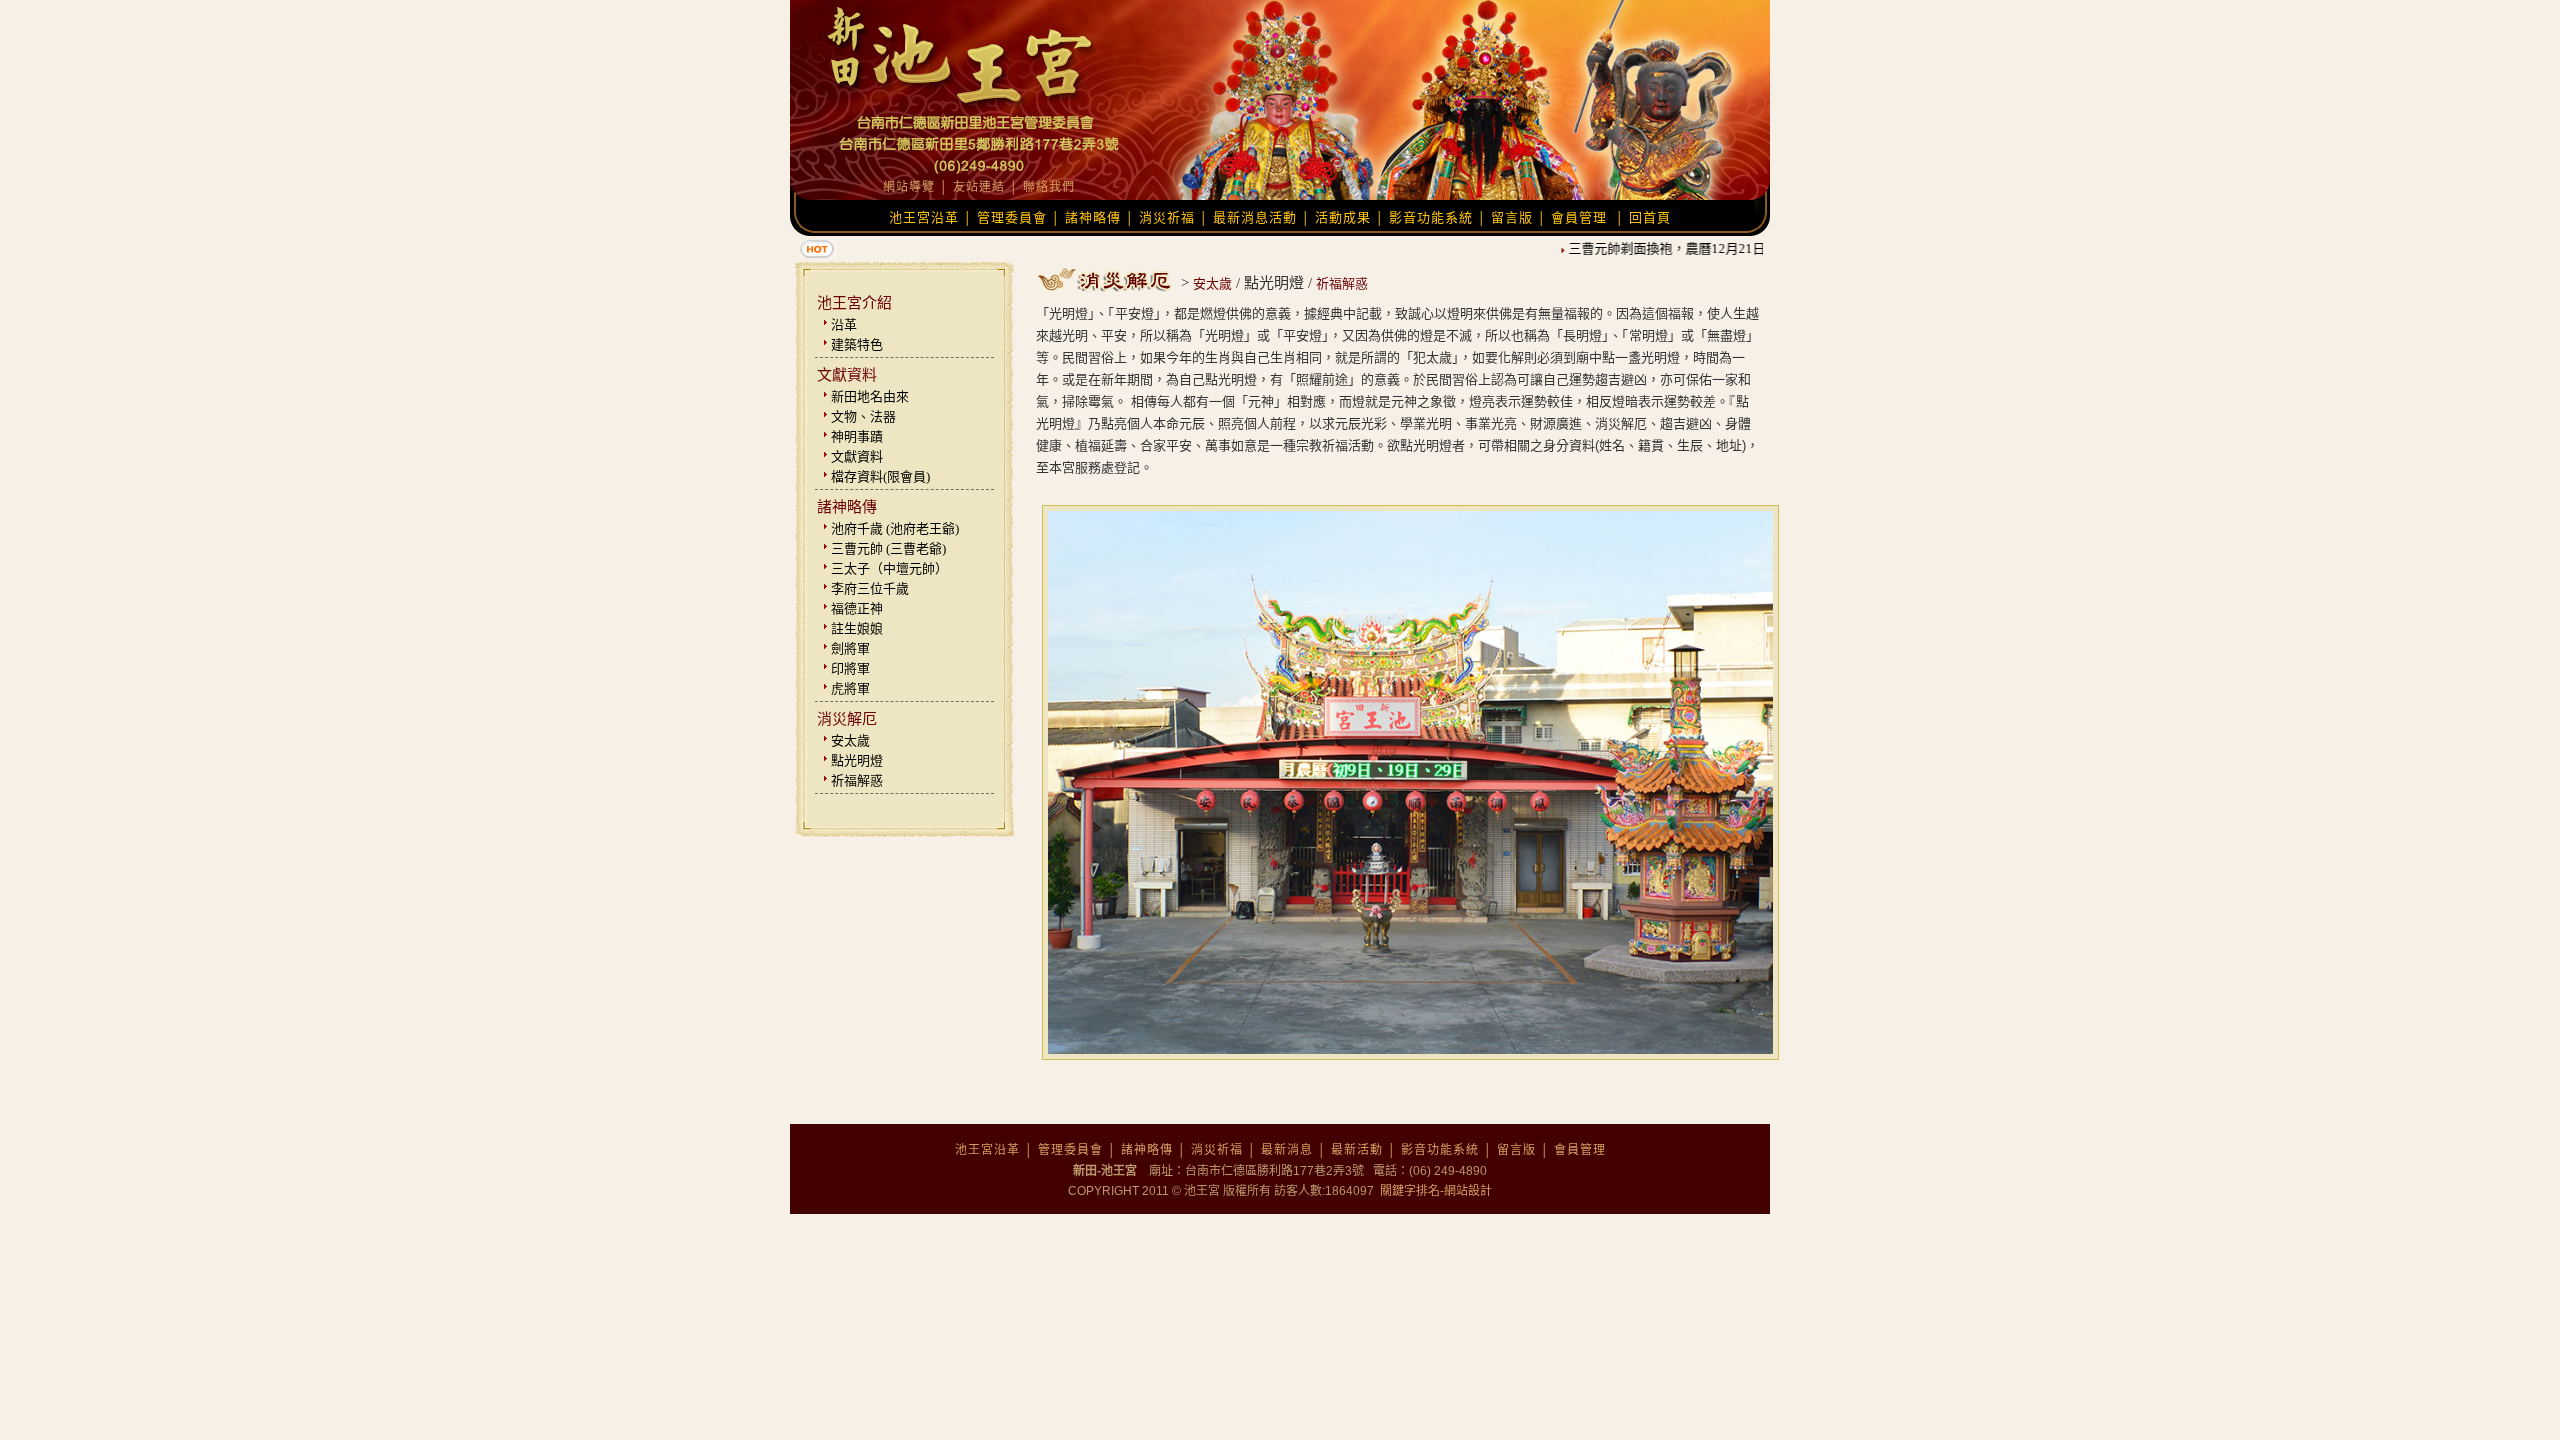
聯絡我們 (1049, 187)
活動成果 (1343, 217)
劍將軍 (850, 648)
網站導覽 (909, 187)
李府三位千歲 (870, 588)
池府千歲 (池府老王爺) (895, 528)
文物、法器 (863, 416)
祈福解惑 (857, 780)
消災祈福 (1167, 217)
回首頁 (1650, 217)
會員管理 (1579, 217)
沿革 (844, 324)
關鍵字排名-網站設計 (1434, 1191)
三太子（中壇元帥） (889, 568)
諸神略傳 (1093, 217)
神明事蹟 (857, 436)
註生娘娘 (857, 628)
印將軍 (850, 668)
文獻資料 (857, 456)
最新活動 (1357, 1150)
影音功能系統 (1431, 217)
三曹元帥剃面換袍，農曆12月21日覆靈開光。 (1680, 248)
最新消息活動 (1255, 217)
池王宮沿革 (924, 217)
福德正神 (857, 608)
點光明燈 (857, 760)
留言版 (1512, 217)
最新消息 (1287, 1150)
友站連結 (979, 187)
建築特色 (857, 344)
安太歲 (850, 740)
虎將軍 (850, 688)
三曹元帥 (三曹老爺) (888, 548)
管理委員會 (1012, 217)
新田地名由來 (870, 396)
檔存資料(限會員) (880, 476)
